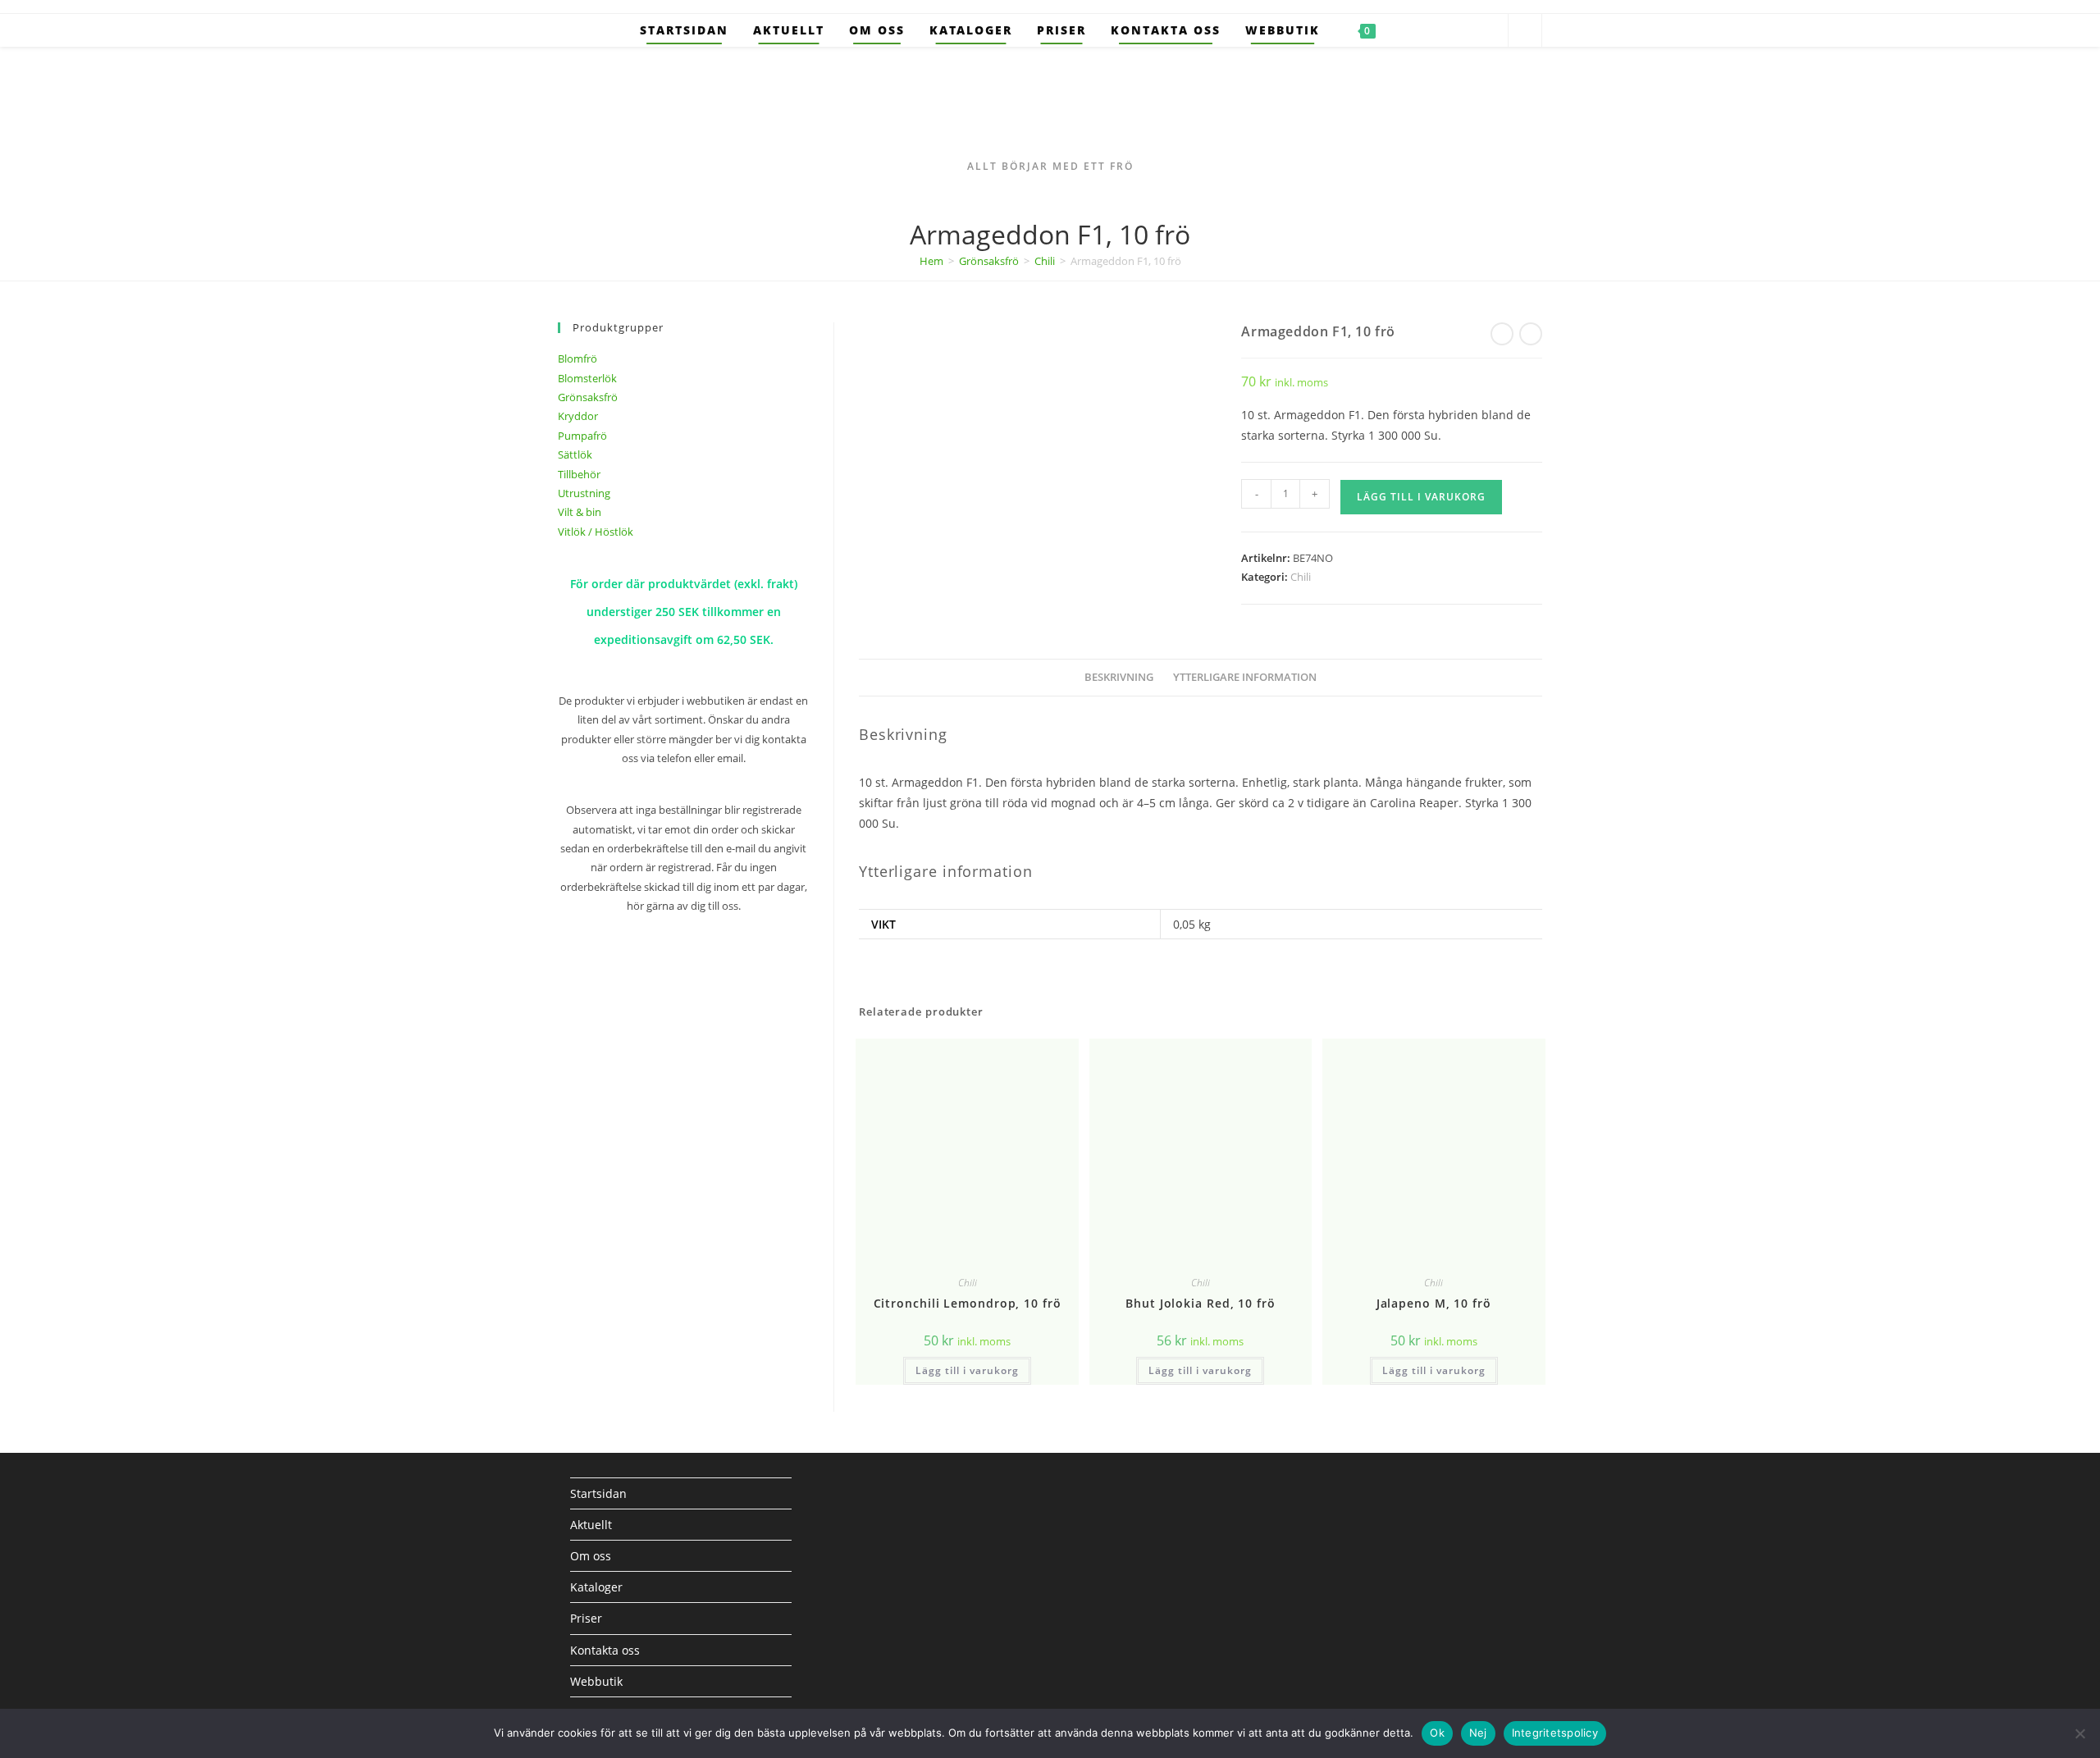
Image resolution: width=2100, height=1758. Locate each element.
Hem (931, 261)
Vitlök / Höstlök (596, 532)
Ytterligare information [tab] (1245, 677)
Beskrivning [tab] (1119, 677)
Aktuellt (591, 1525)
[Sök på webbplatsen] (1525, 31)
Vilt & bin (580, 512)
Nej (1478, 1733)
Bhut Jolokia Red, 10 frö (1201, 1303)
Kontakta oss (605, 1650)
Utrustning (584, 493)
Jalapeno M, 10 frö (1434, 1303)
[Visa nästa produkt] (1531, 334)
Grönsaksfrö (989, 261)
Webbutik (596, 1681)
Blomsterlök (587, 378)
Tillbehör (579, 474)
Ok (1437, 1733)
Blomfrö (577, 358)
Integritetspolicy (1555, 1733)
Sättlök (575, 454)
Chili (1045, 261)
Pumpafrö (582, 436)
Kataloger (596, 1587)
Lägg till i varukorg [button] (967, 1370)
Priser (586, 1618)
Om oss (591, 1556)
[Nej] (2079, 1733)
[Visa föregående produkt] (1502, 334)
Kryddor (578, 416)
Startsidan (598, 1493)
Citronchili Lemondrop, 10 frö (968, 1303)
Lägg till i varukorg (1421, 497)
